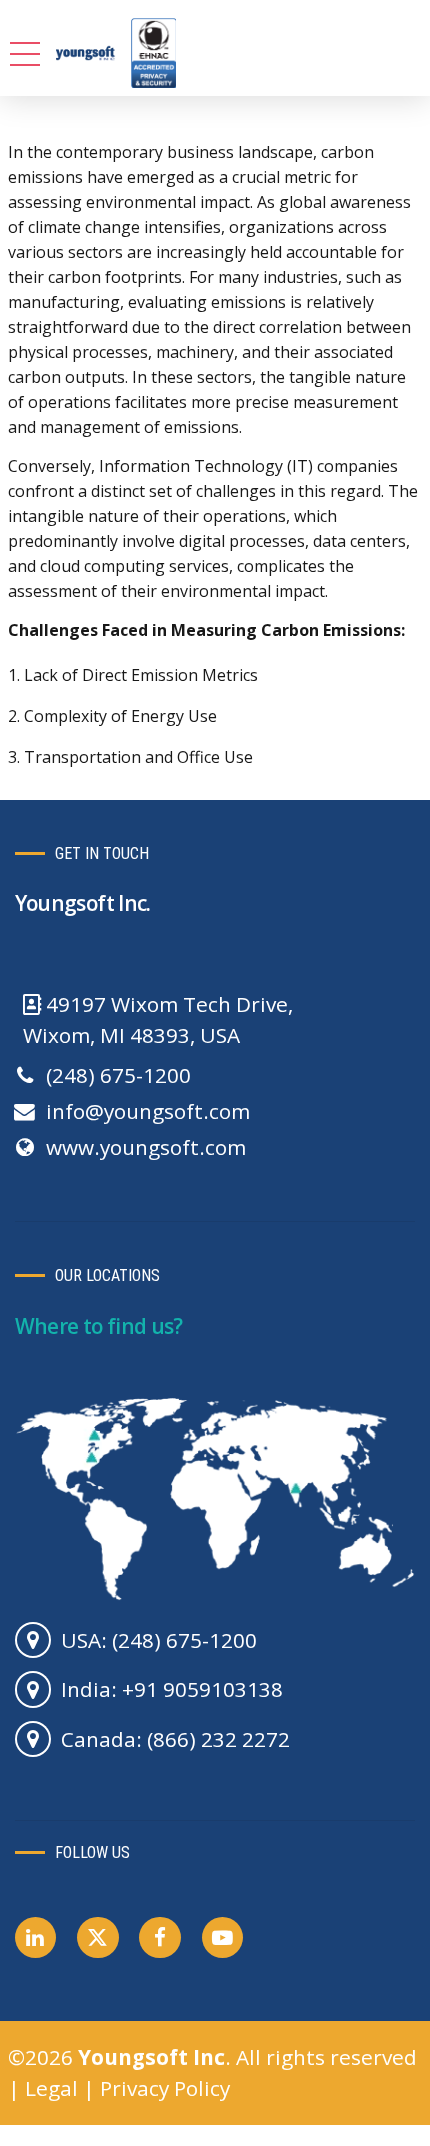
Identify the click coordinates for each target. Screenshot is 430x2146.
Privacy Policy (165, 2088)
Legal (51, 2088)
